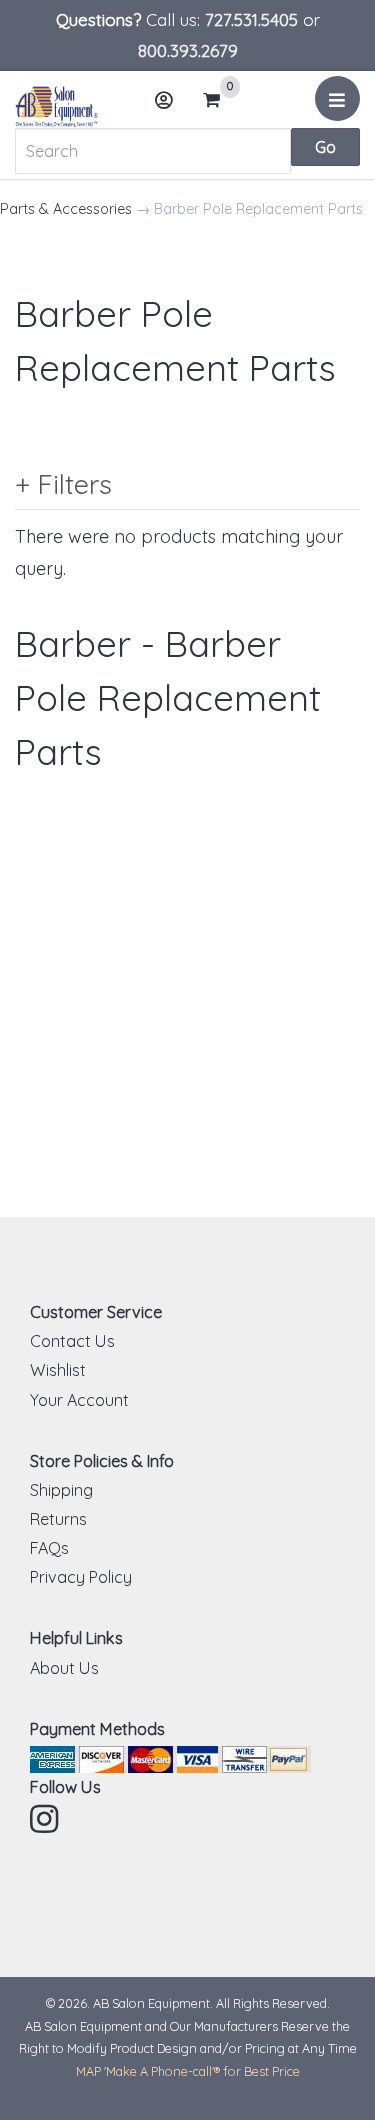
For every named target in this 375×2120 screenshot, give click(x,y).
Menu (337, 98)
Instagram (46, 1819)
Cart (218, 101)
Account (165, 100)
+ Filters (63, 484)
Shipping (61, 1490)
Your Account (79, 1400)
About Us (64, 1668)
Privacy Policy (81, 1577)
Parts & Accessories (66, 209)
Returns (58, 1519)
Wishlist (58, 1370)
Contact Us (72, 1341)
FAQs (49, 1548)
